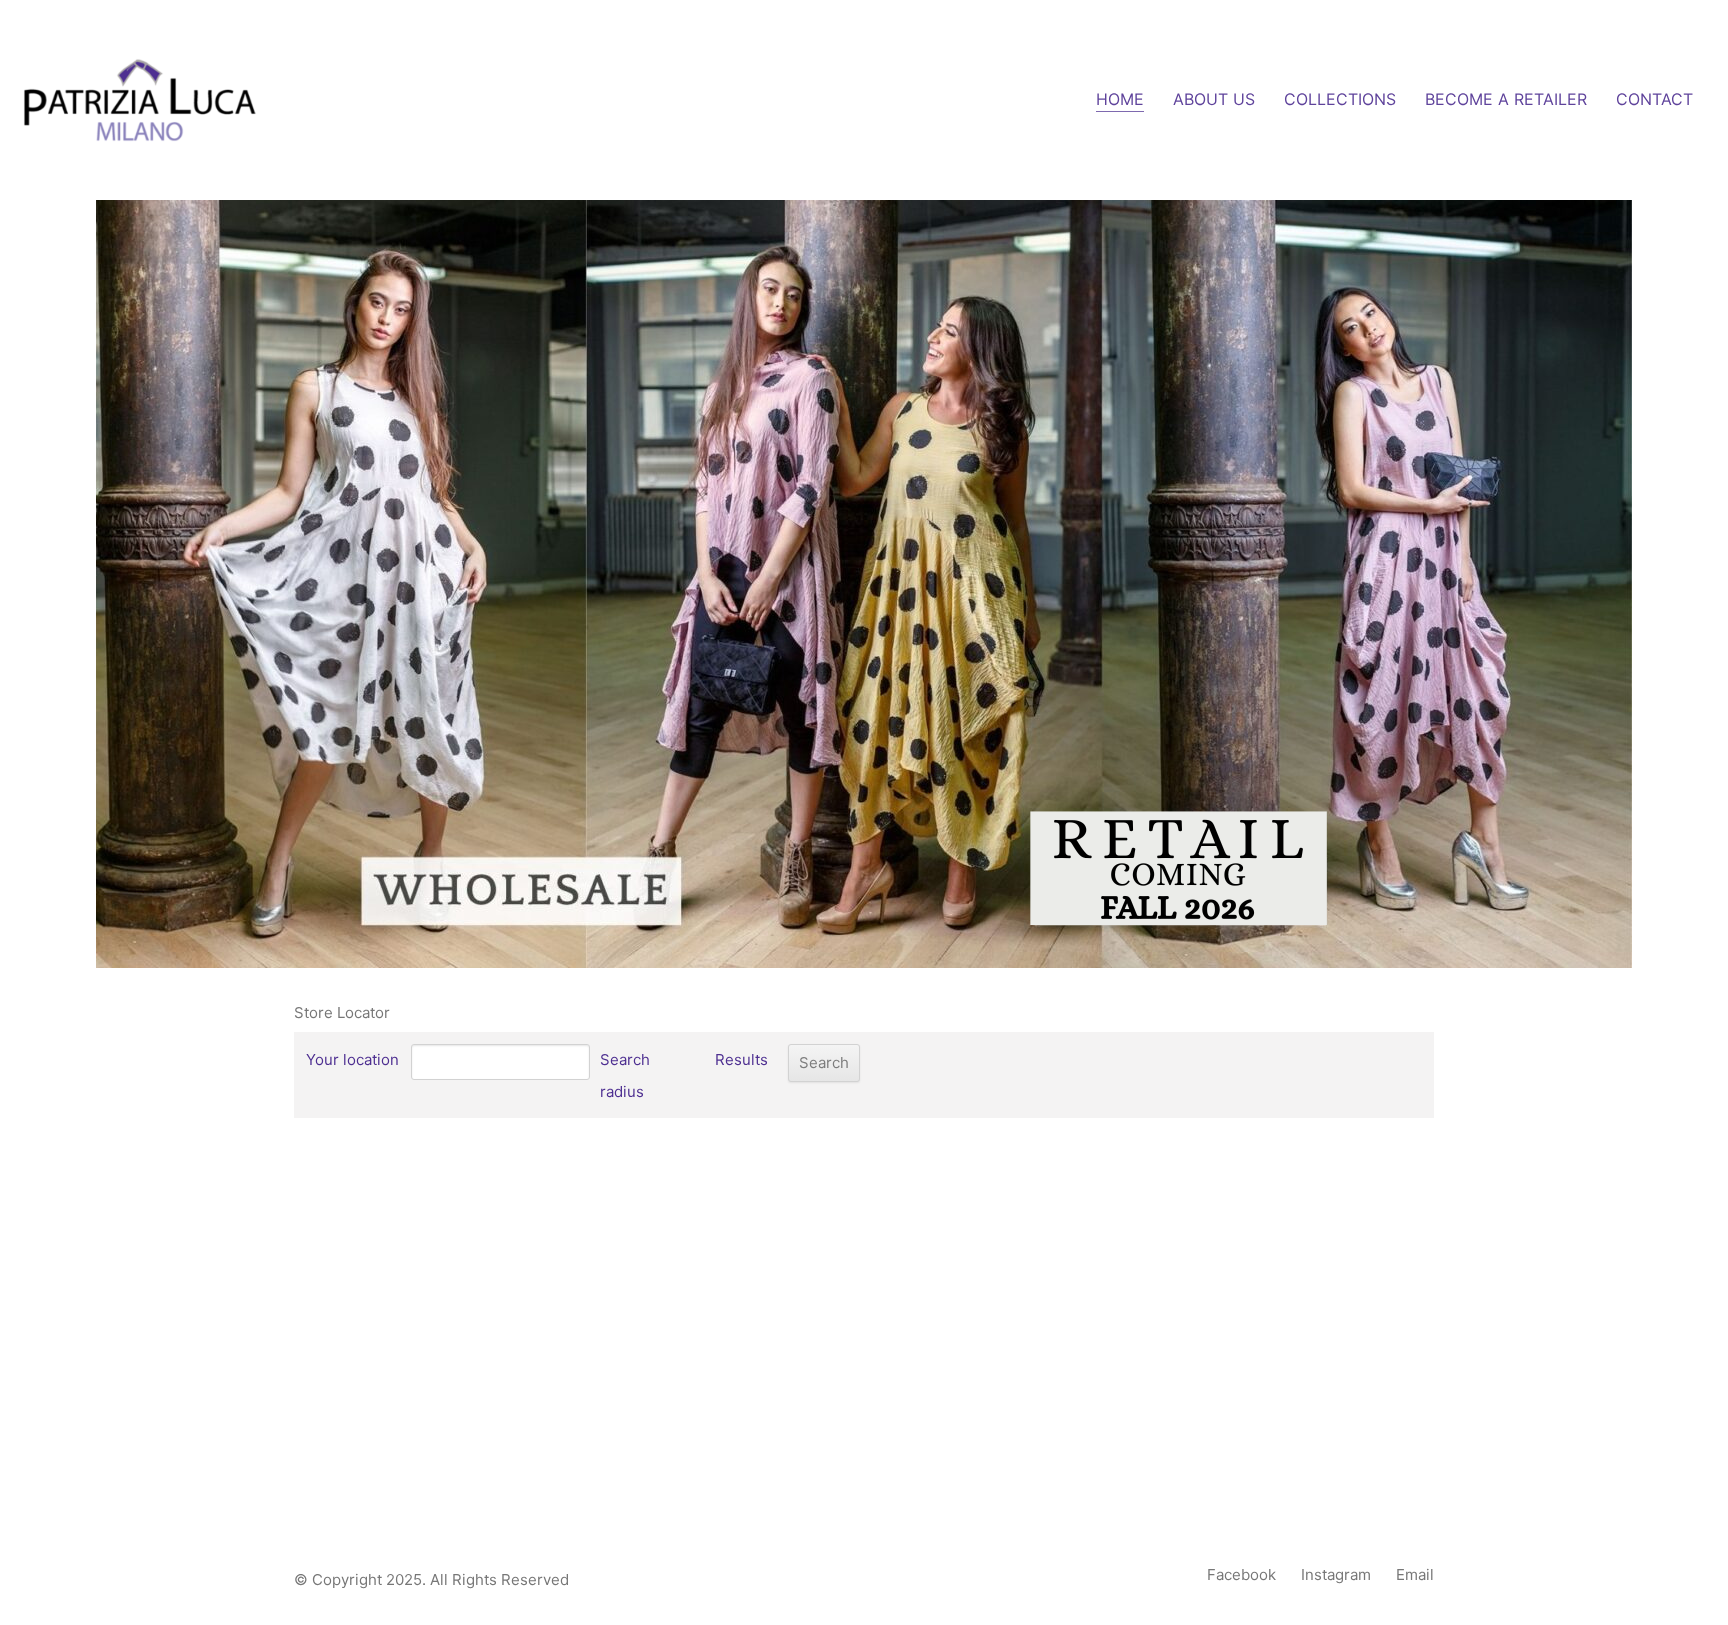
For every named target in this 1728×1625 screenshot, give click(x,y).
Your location (352, 1059)
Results (741, 1059)
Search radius (625, 1075)
